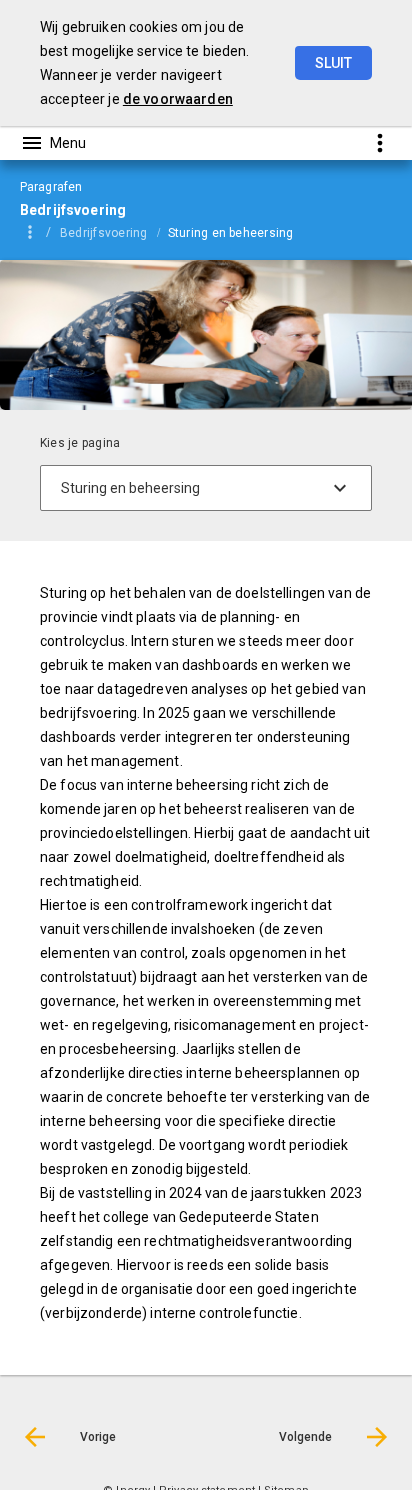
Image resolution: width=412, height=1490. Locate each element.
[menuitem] (114, 232)
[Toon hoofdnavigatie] (53, 143)
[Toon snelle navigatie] (379, 142)
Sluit (333, 63)
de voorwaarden (178, 99)
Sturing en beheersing (231, 233)
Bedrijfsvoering (104, 233)
